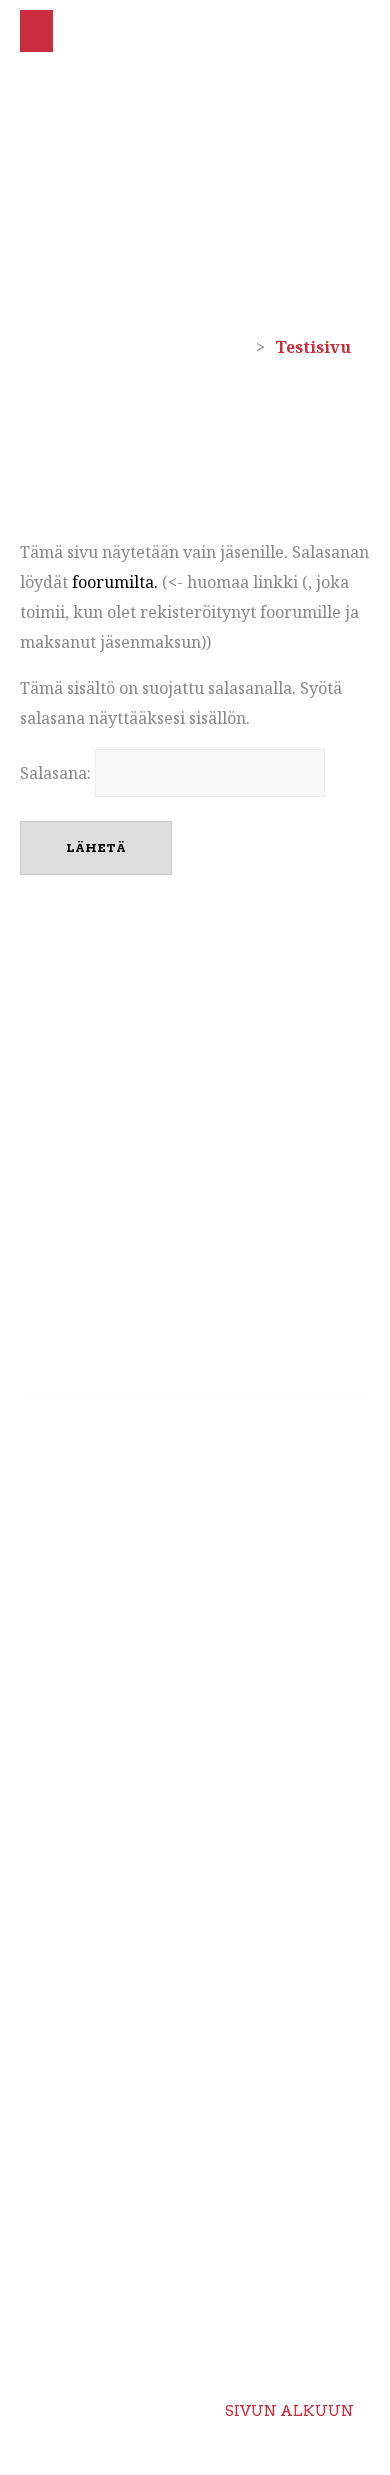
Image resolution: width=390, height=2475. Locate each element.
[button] (36, 31)
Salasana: (57, 773)
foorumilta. (115, 582)
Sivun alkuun (289, 2411)
